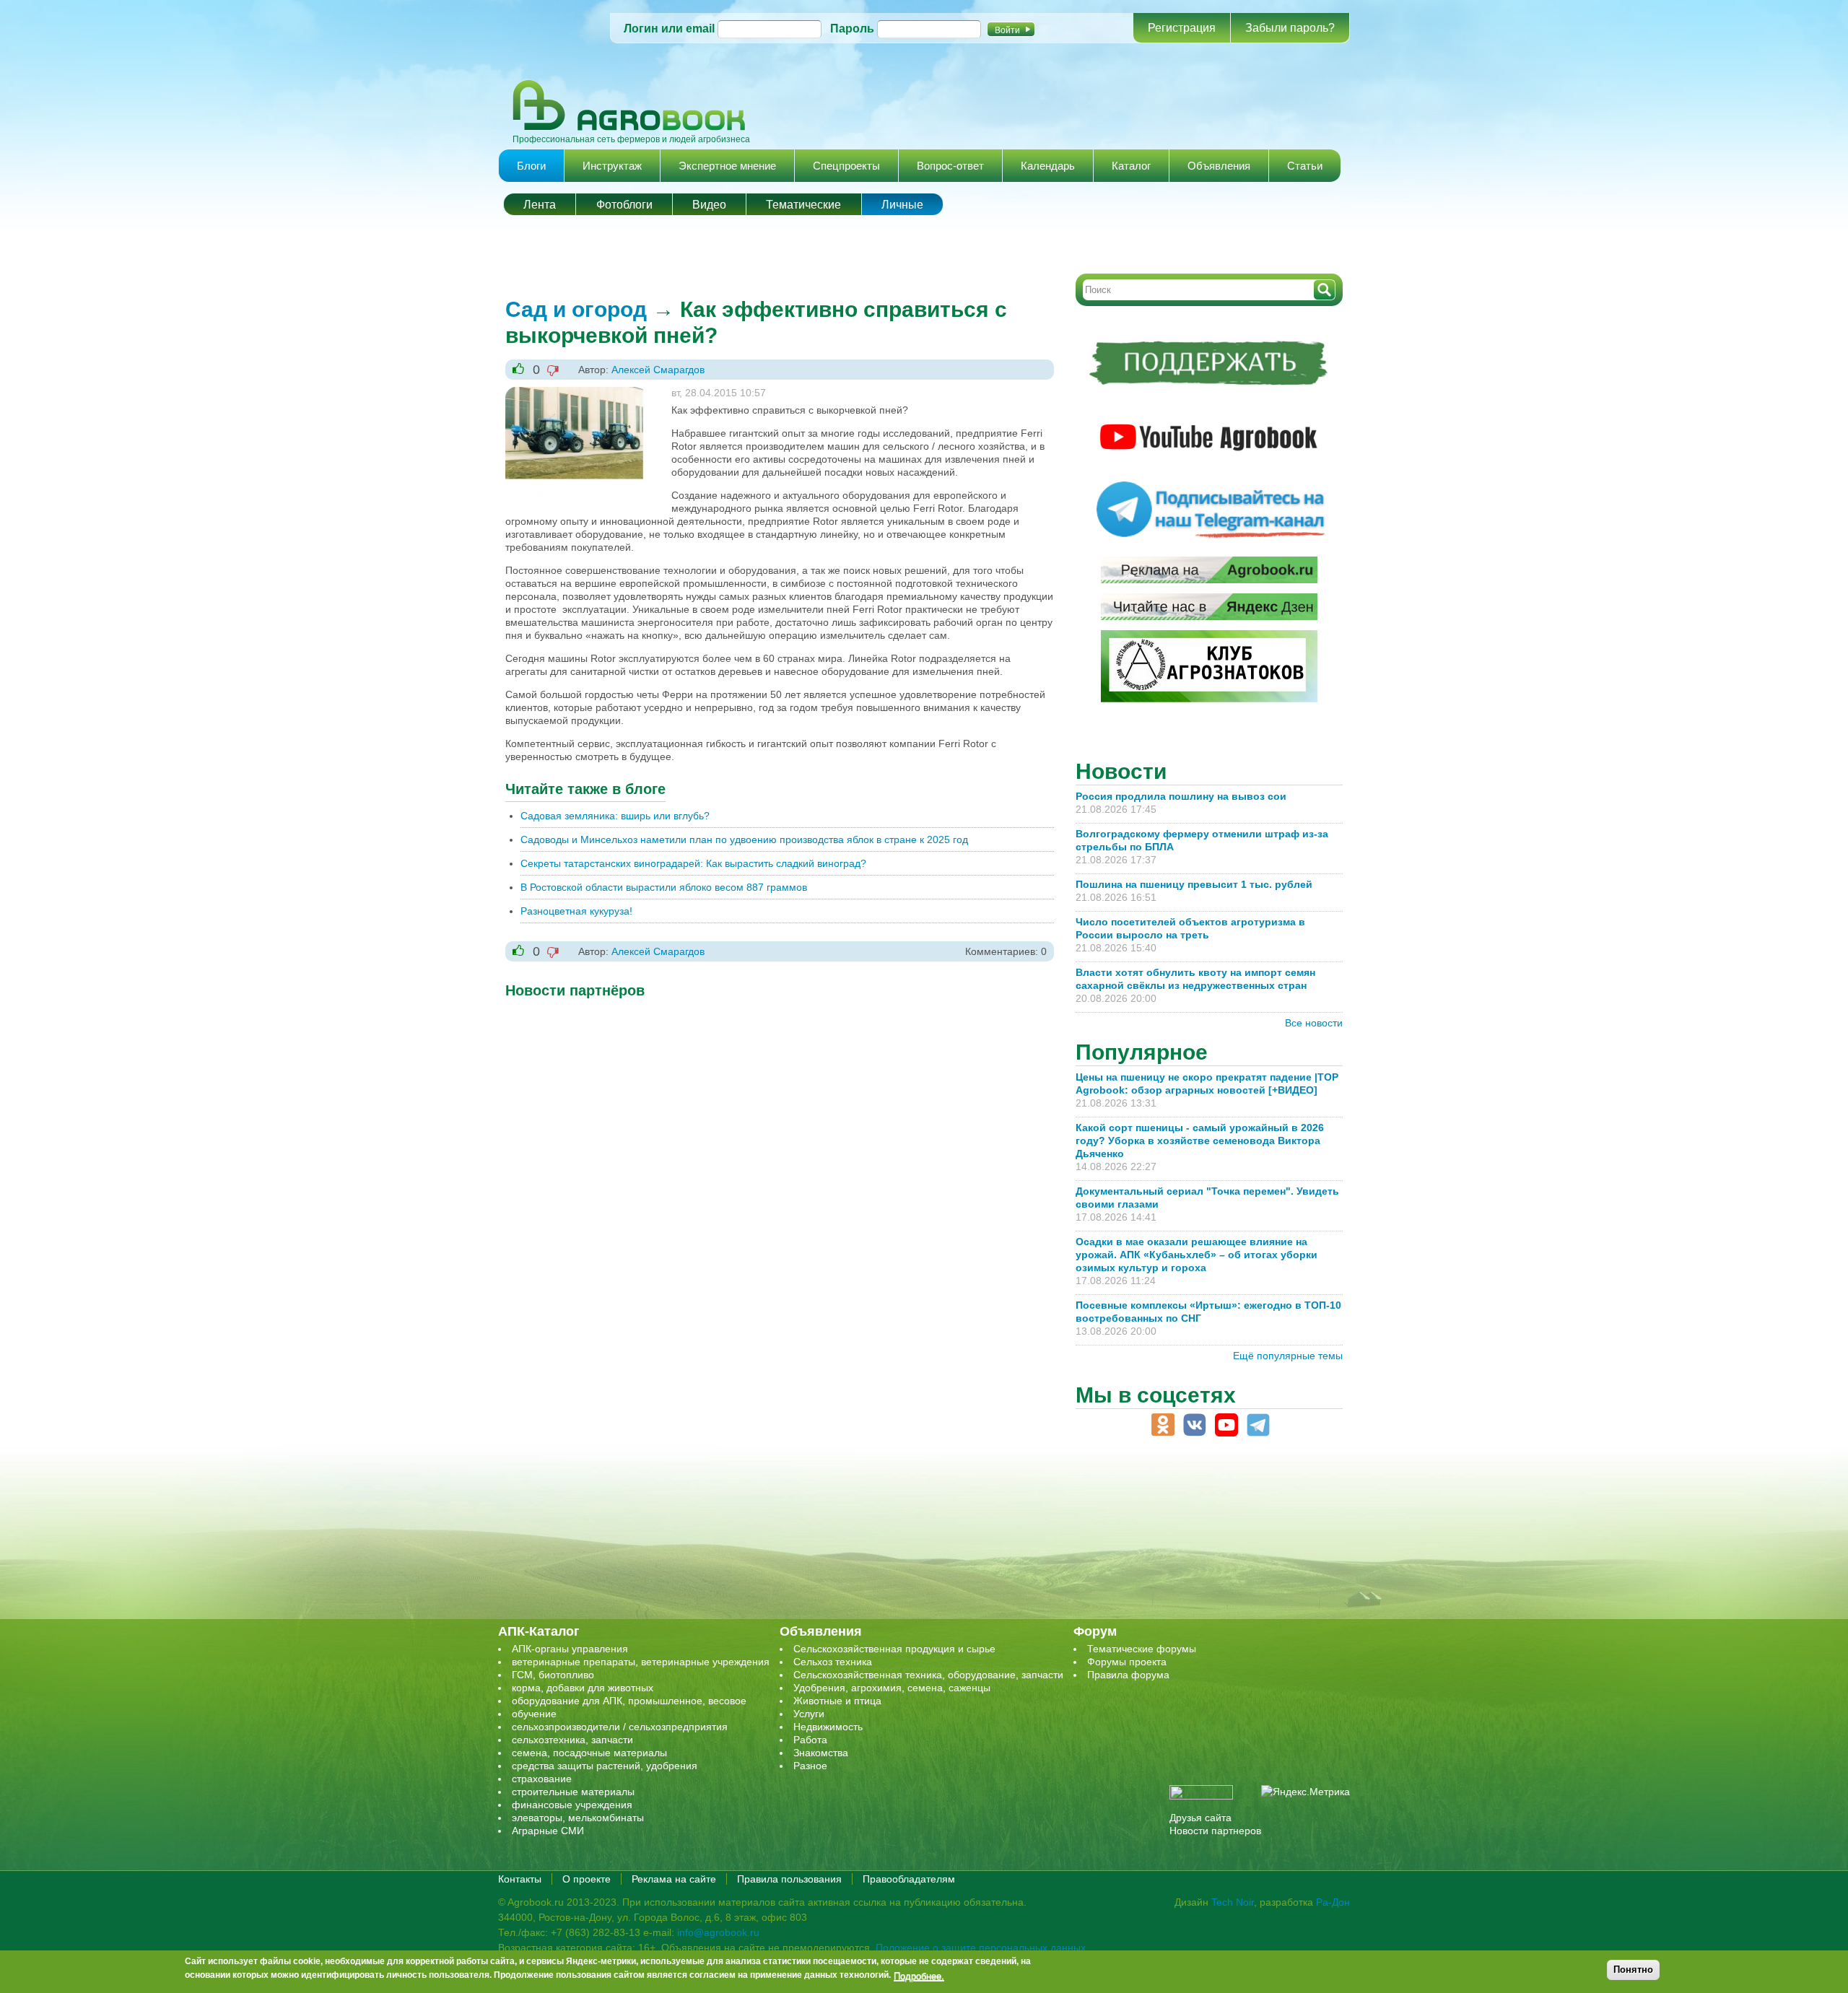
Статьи (1305, 166)
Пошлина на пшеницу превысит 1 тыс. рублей (1200, 884)
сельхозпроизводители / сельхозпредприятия (620, 1727)
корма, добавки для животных (583, 1688)
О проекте (587, 1879)
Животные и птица (837, 1701)
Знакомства (821, 1753)
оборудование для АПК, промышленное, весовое (629, 1701)
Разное (810, 1766)
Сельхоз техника (833, 1662)
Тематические (803, 205)
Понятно (1633, 1970)
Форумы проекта (1127, 1662)
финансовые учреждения (572, 1805)
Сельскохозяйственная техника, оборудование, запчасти (928, 1675)
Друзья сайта (1200, 1818)
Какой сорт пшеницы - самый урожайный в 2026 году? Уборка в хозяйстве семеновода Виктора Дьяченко (1200, 1141)
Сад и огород (576, 309)
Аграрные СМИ (548, 1831)
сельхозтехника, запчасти (572, 1740)
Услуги (809, 1714)
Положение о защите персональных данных (981, 1948)
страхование (542, 1779)
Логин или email (669, 29)
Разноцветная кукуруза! (576, 911)
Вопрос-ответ (950, 166)
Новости (1121, 771)
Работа (810, 1740)
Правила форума (1128, 1675)
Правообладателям (909, 1879)
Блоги (531, 166)
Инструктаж (612, 166)
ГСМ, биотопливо (553, 1675)
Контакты (520, 1879)
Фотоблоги (624, 205)
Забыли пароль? (1290, 28)
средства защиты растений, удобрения (605, 1766)
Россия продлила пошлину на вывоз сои (1181, 796)
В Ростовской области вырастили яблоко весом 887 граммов (664, 887)
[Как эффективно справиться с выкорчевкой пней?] (585, 393)
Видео (709, 205)
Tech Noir (1233, 1902)
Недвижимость (828, 1727)
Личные (902, 205)
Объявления (1219, 166)
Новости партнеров (1215, 1831)
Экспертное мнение (727, 166)
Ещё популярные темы (1288, 1356)
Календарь (1048, 166)
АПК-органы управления (570, 1649)
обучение (534, 1714)
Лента (540, 205)
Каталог (1131, 166)
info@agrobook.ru (718, 1932)
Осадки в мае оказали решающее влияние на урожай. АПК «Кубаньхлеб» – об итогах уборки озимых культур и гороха (1197, 1255)
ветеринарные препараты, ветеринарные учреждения (641, 1662)
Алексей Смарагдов (658, 370)
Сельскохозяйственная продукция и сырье (894, 1649)
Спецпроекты (846, 166)
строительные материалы (573, 1792)
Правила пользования (789, 1879)
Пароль (852, 29)
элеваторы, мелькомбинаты (578, 1818)
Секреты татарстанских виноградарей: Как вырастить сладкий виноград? (693, 863)
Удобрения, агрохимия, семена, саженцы (892, 1688)
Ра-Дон (1333, 1902)
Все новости (1314, 1023)
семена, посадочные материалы (589, 1753)
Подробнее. (919, 1975)
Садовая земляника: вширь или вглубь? (615, 816)
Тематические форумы (1142, 1649)
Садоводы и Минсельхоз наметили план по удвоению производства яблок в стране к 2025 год (744, 839)
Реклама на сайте (674, 1879)
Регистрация (1182, 28)
